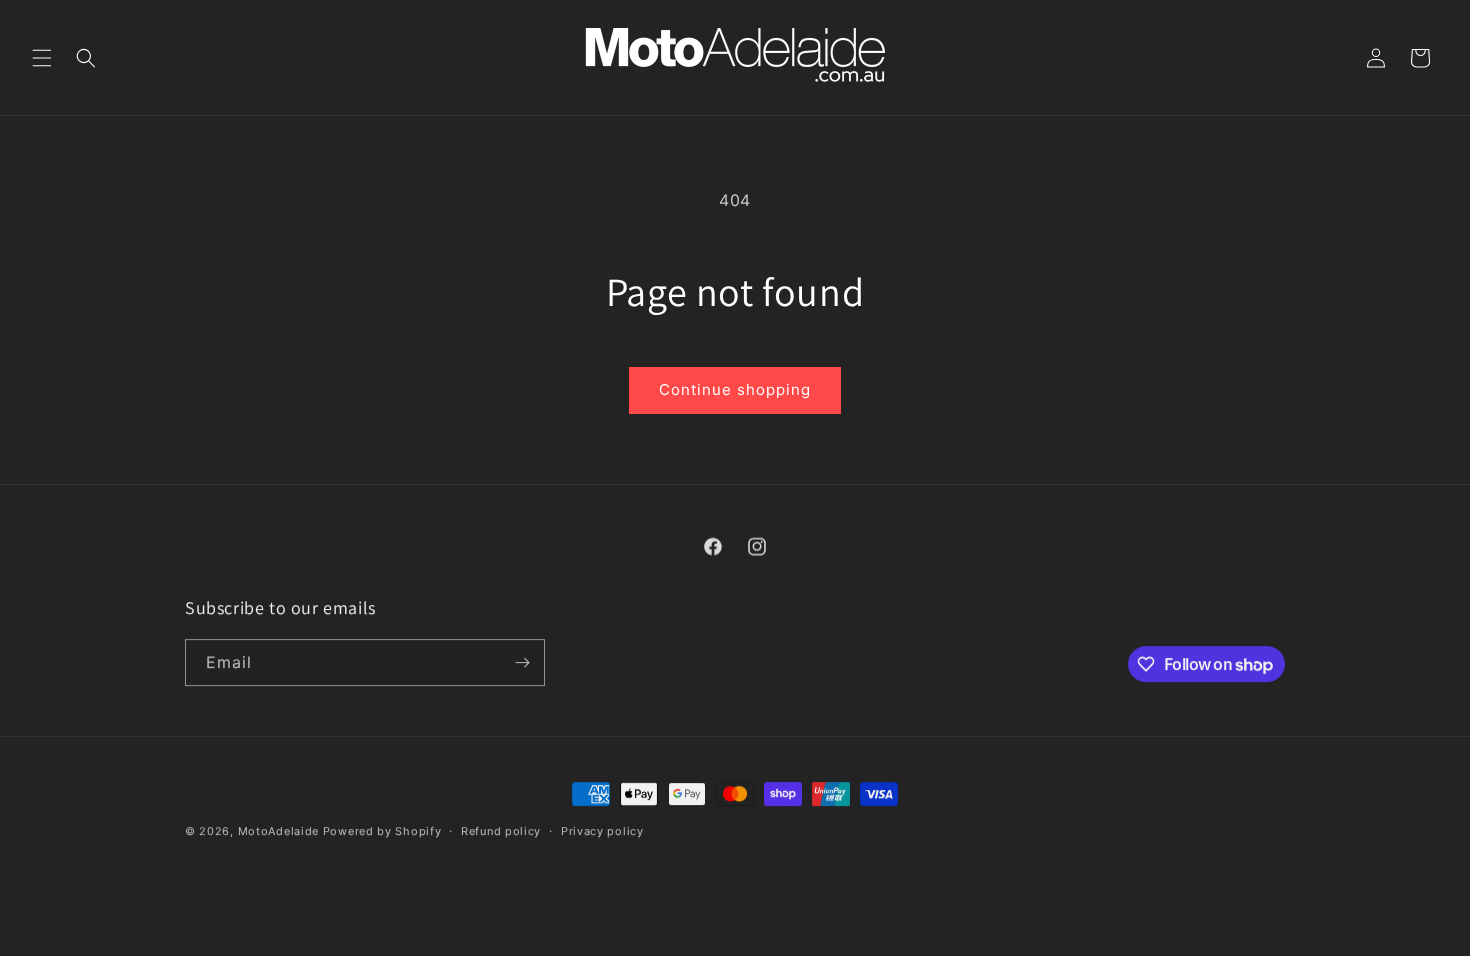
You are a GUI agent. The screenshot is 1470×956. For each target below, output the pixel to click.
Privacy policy (602, 830)
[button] (42, 58)
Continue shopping (735, 389)
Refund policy (501, 830)
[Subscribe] (522, 661)
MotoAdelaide (278, 830)
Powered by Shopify (382, 830)
